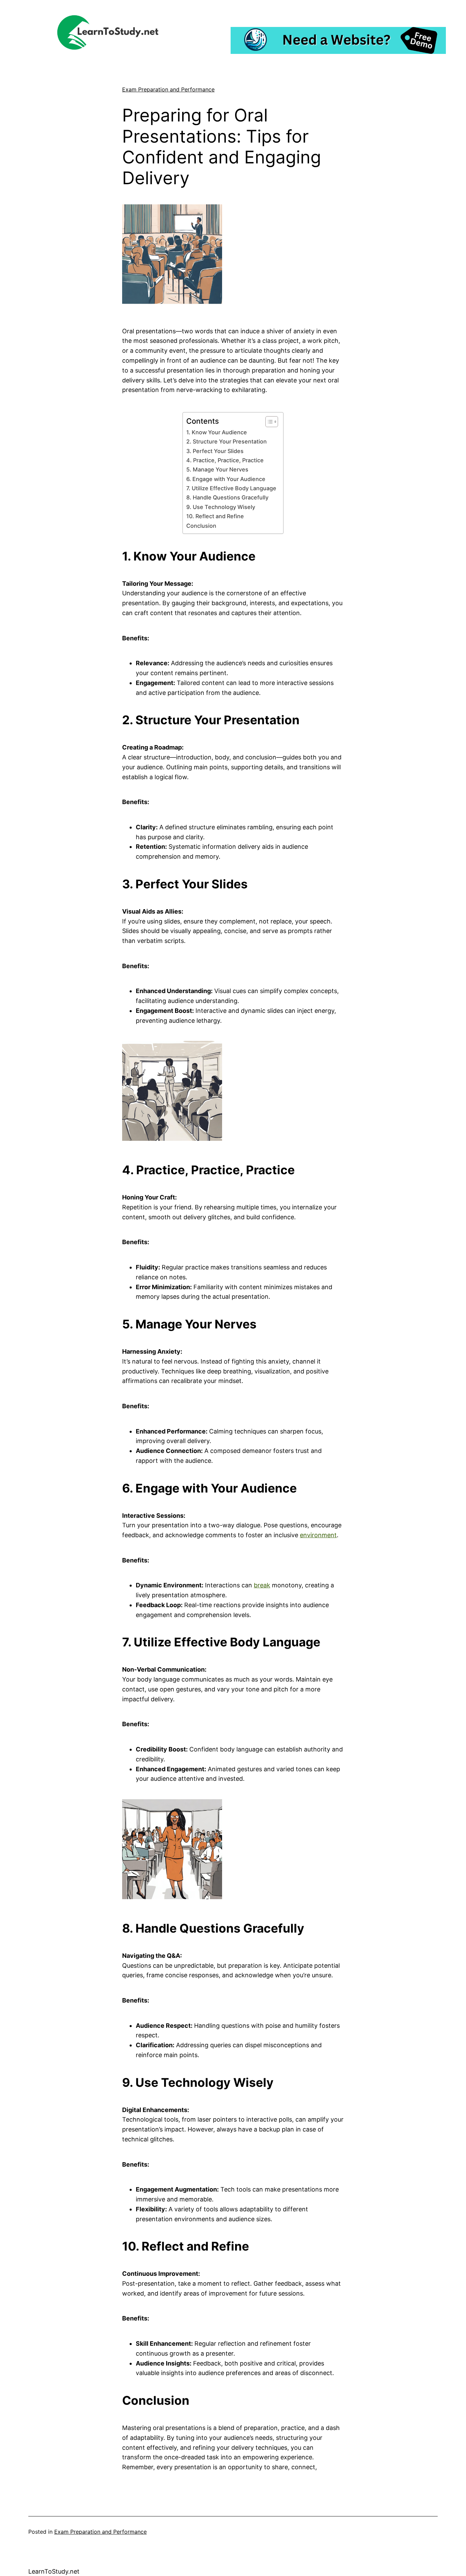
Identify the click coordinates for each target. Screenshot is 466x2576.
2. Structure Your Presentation (227, 441)
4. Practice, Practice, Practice (225, 460)
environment (318, 1535)
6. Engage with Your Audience (226, 479)
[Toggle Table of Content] (268, 422)
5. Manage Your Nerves (217, 469)
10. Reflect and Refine (215, 516)
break (262, 1585)
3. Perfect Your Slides (215, 451)
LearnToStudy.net (54, 2571)
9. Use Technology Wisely (221, 507)
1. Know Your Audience (217, 432)
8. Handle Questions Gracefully (227, 497)
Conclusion (201, 526)
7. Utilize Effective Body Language (231, 488)
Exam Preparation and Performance (168, 89)
